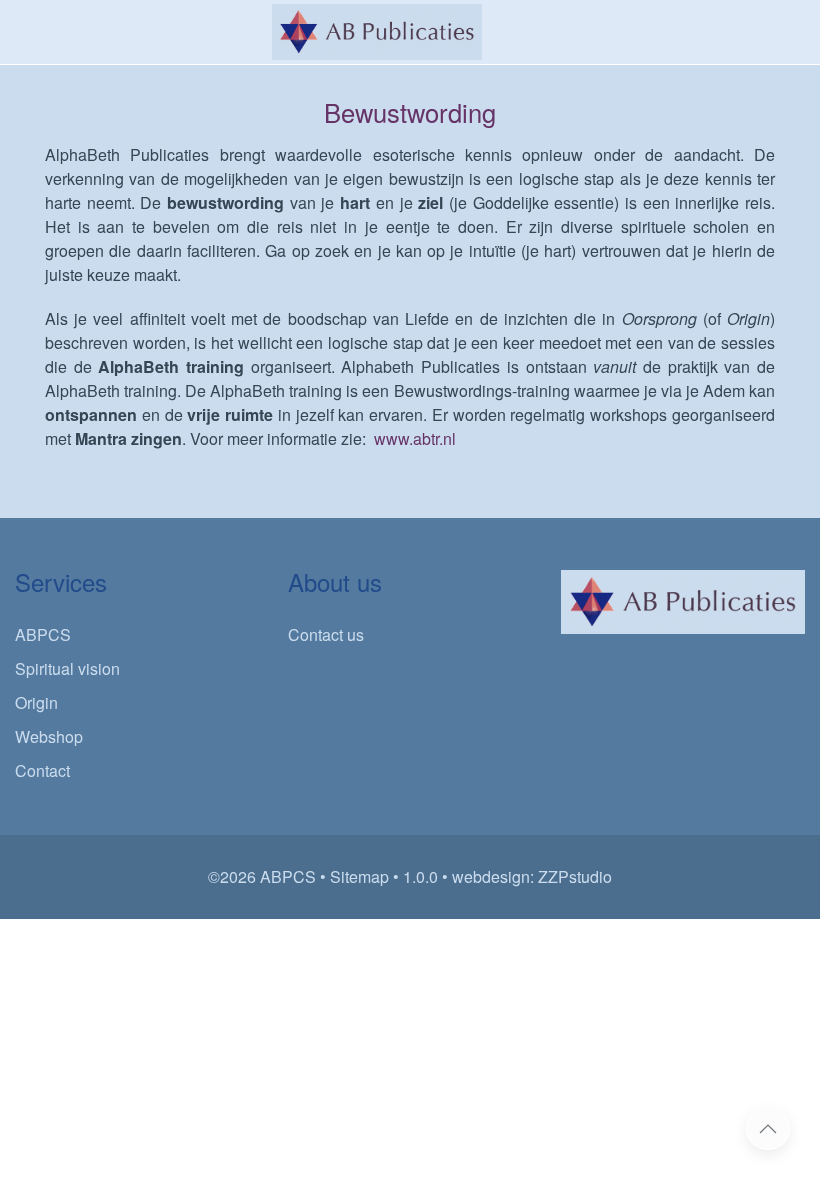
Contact (42, 770)
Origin (36, 702)
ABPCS (43, 634)
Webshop (49, 736)
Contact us (326, 634)
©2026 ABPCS (262, 876)
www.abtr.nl (415, 438)
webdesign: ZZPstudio (532, 876)
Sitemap (359, 876)
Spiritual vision (67, 668)
